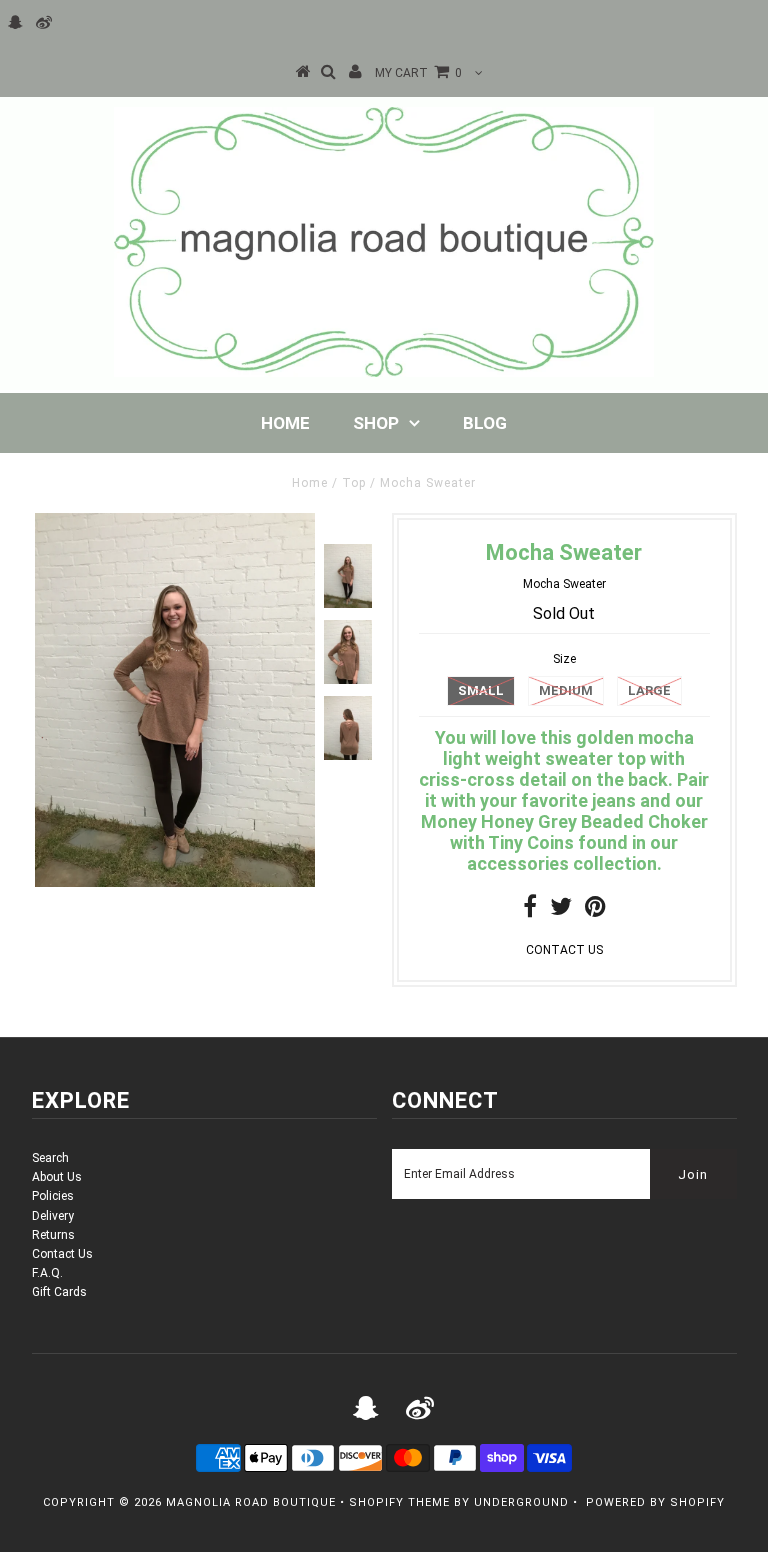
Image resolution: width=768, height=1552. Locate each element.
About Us (57, 1177)
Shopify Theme (399, 1502)
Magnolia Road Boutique (251, 1502)
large (649, 690)
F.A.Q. (47, 1273)
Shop (376, 423)
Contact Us (62, 1254)
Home (285, 423)
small (481, 690)
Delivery (53, 1216)
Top (354, 483)
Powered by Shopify (655, 1502)
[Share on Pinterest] (595, 911)
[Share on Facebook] (530, 911)
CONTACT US (564, 950)
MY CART (418, 73)
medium (566, 690)
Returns (53, 1235)
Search (50, 1158)
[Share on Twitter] (561, 911)
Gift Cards (59, 1292)
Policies (53, 1196)
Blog (485, 423)
